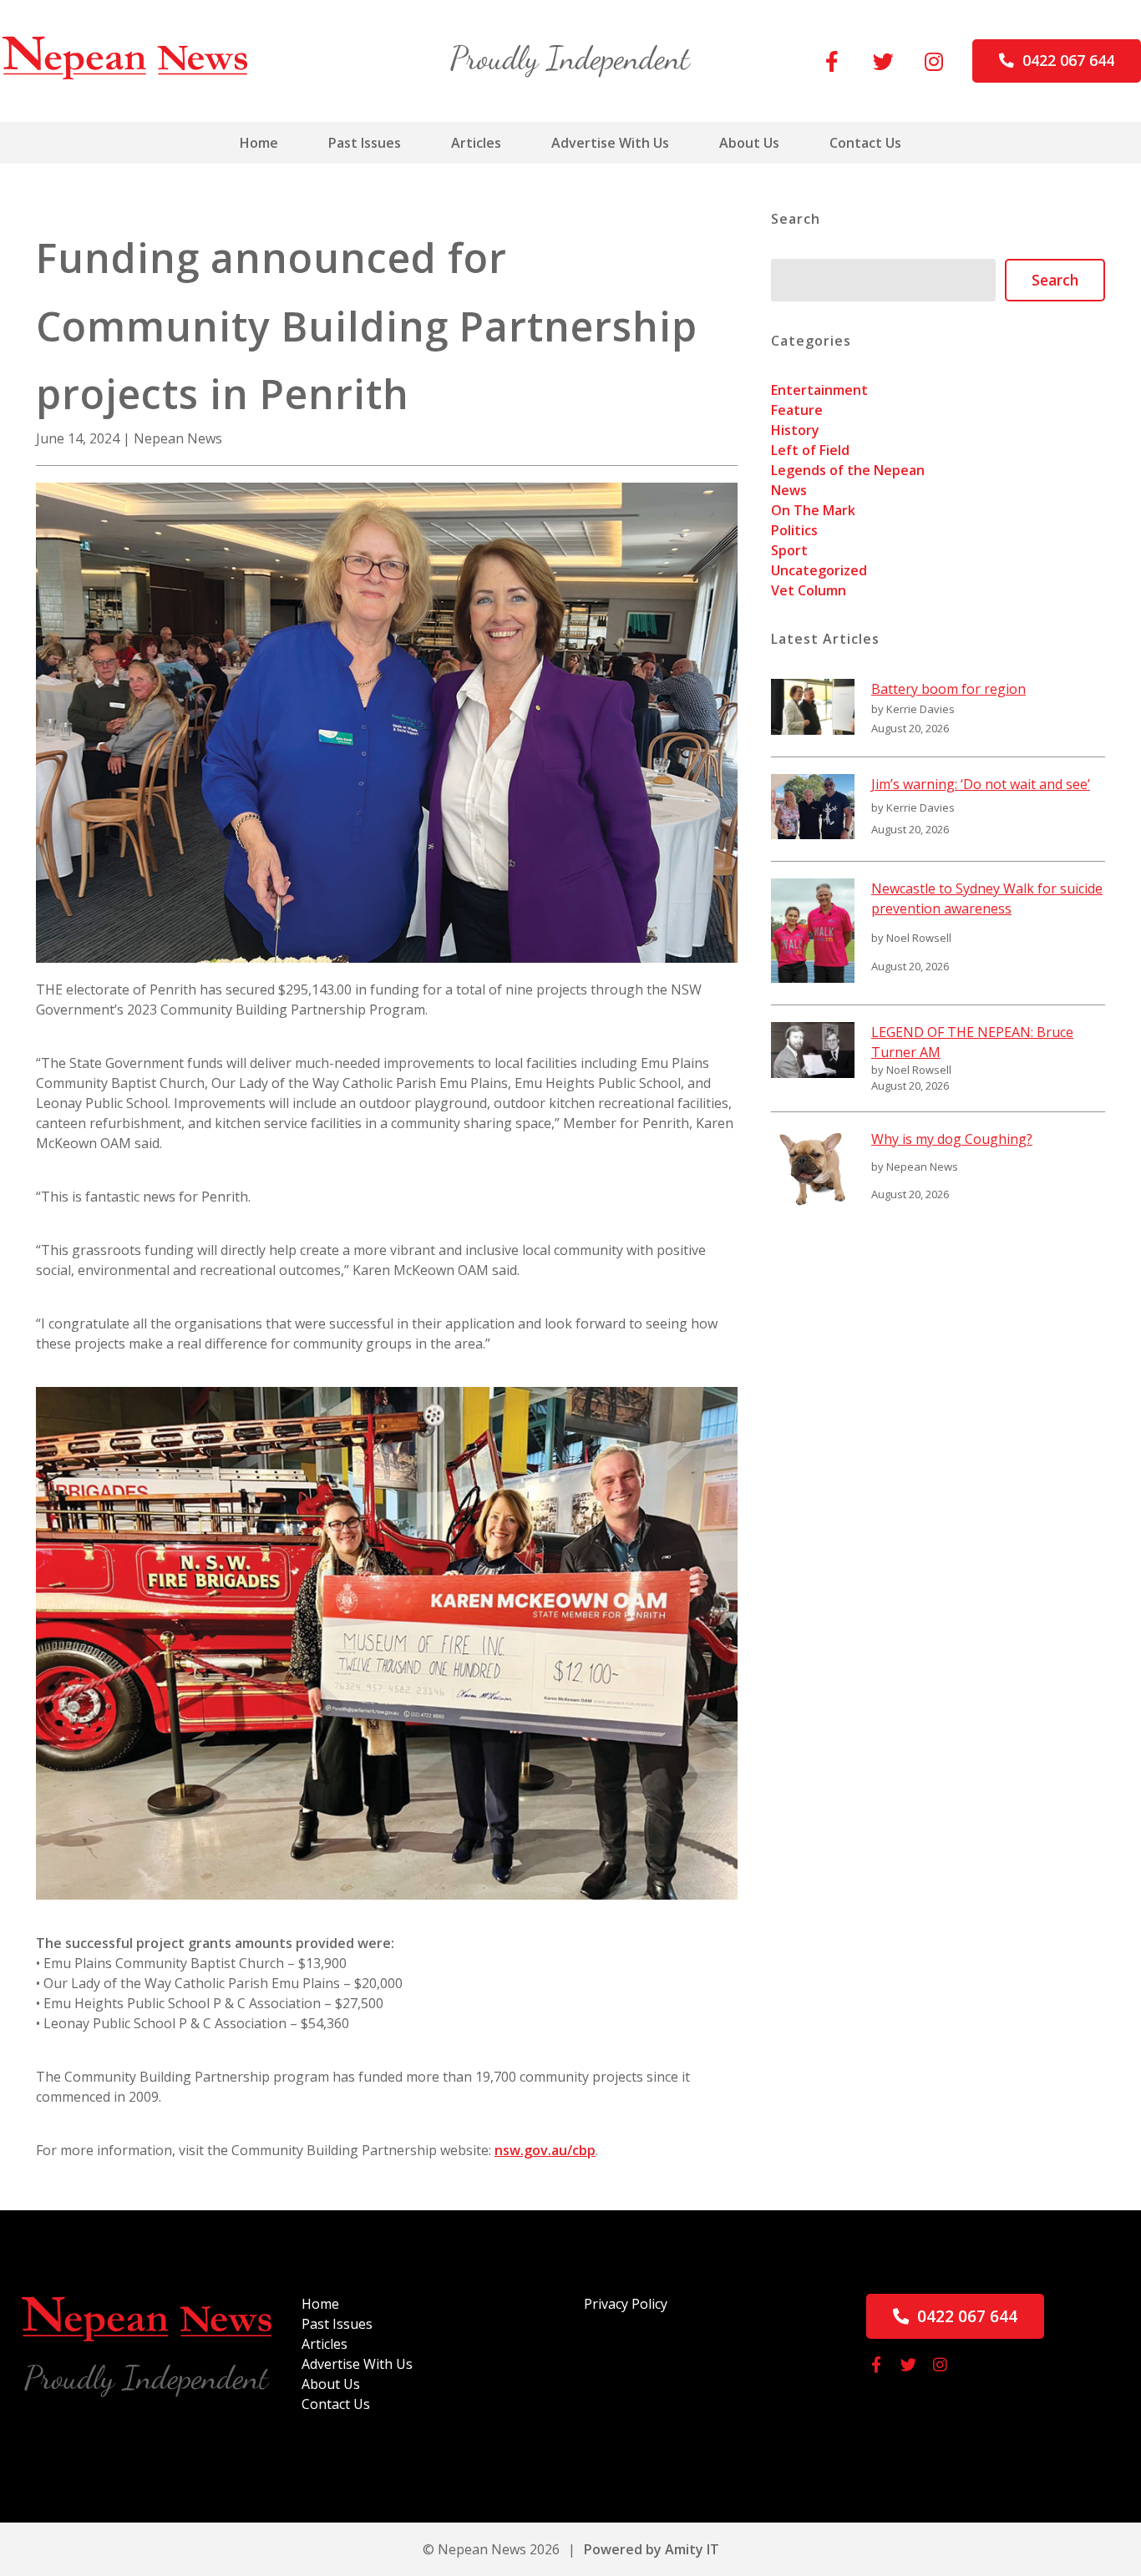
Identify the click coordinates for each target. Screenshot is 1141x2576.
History (795, 430)
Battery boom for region (948, 689)
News (789, 490)
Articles (476, 143)
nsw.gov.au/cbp (545, 2150)
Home (259, 143)
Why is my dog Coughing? (952, 1139)
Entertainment (819, 390)
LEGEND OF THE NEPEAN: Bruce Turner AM (972, 1042)
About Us (749, 143)
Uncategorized (819, 570)
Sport (789, 550)
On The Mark (813, 510)
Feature (797, 410)
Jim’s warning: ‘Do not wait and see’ (981, 784)
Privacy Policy (626, 2304)
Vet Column (809, 590)
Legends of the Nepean (848, 470)
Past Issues (365, 143)
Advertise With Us (610, 143)
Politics (794, 530)
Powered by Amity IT (652, 2549)
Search (1055, 280)
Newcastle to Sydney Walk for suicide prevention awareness (987, 898)
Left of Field (810, 450)
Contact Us (865, 143)
